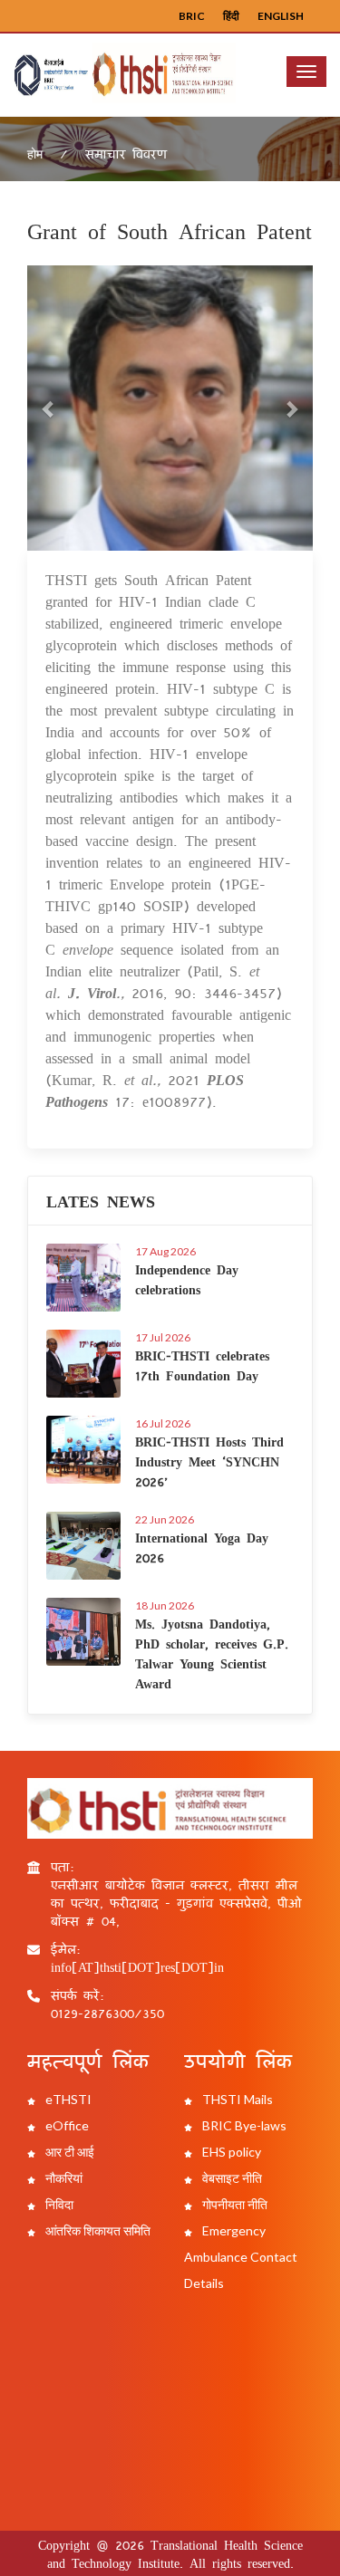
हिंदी (231, 16)
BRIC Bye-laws (243, 2125)
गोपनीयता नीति (233, 2204)
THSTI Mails (236, 2099)
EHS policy (230, 2152)
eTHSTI (67, 2099)
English (281, 16)
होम (35, 154)
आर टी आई (68, 2152)
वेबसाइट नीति (231, 2178)
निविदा (58, 2204)
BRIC (192, 16)
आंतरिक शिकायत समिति (97, 2230)
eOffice (66, 2125)
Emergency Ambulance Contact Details (241, 2257)
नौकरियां (63, 2178)
